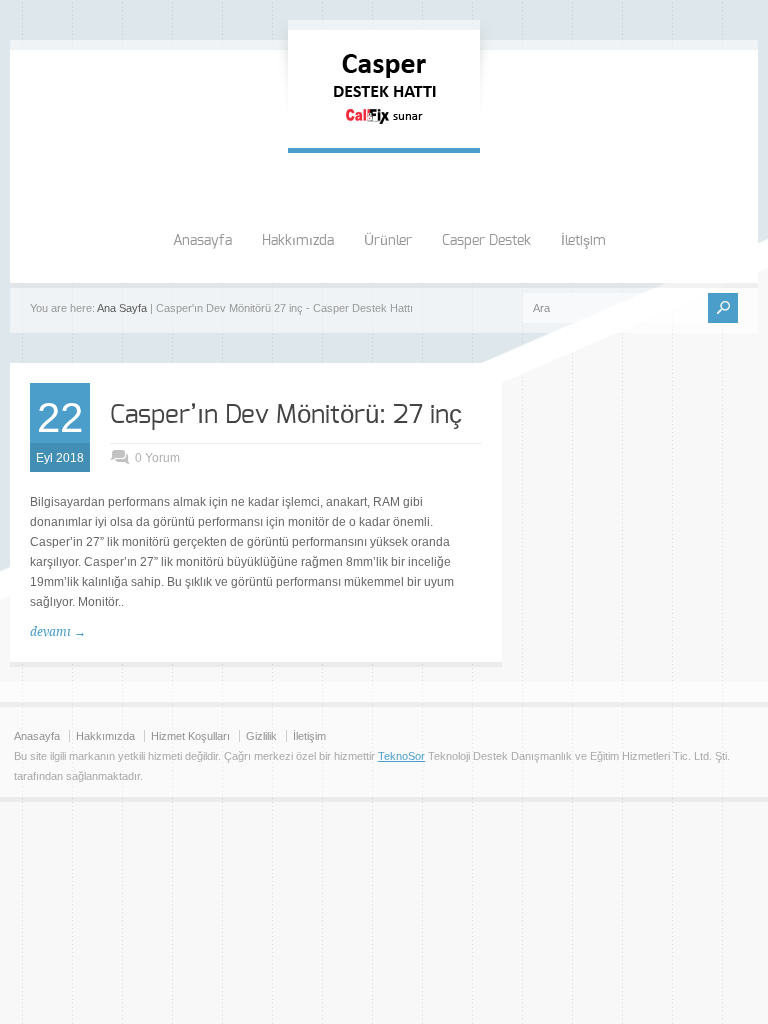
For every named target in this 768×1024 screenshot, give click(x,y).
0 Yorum (157, 458)
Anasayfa (202, 241)
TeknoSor (401, 756)
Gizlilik (261, 736)
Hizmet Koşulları (190, 736)
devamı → (58, 632)
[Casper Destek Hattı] (384, 128)
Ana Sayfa (122, 308)
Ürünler (388, 241)
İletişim (583, 241)
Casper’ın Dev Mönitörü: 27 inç (286, 415)
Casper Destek (486, 241)
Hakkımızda (298, 241)
